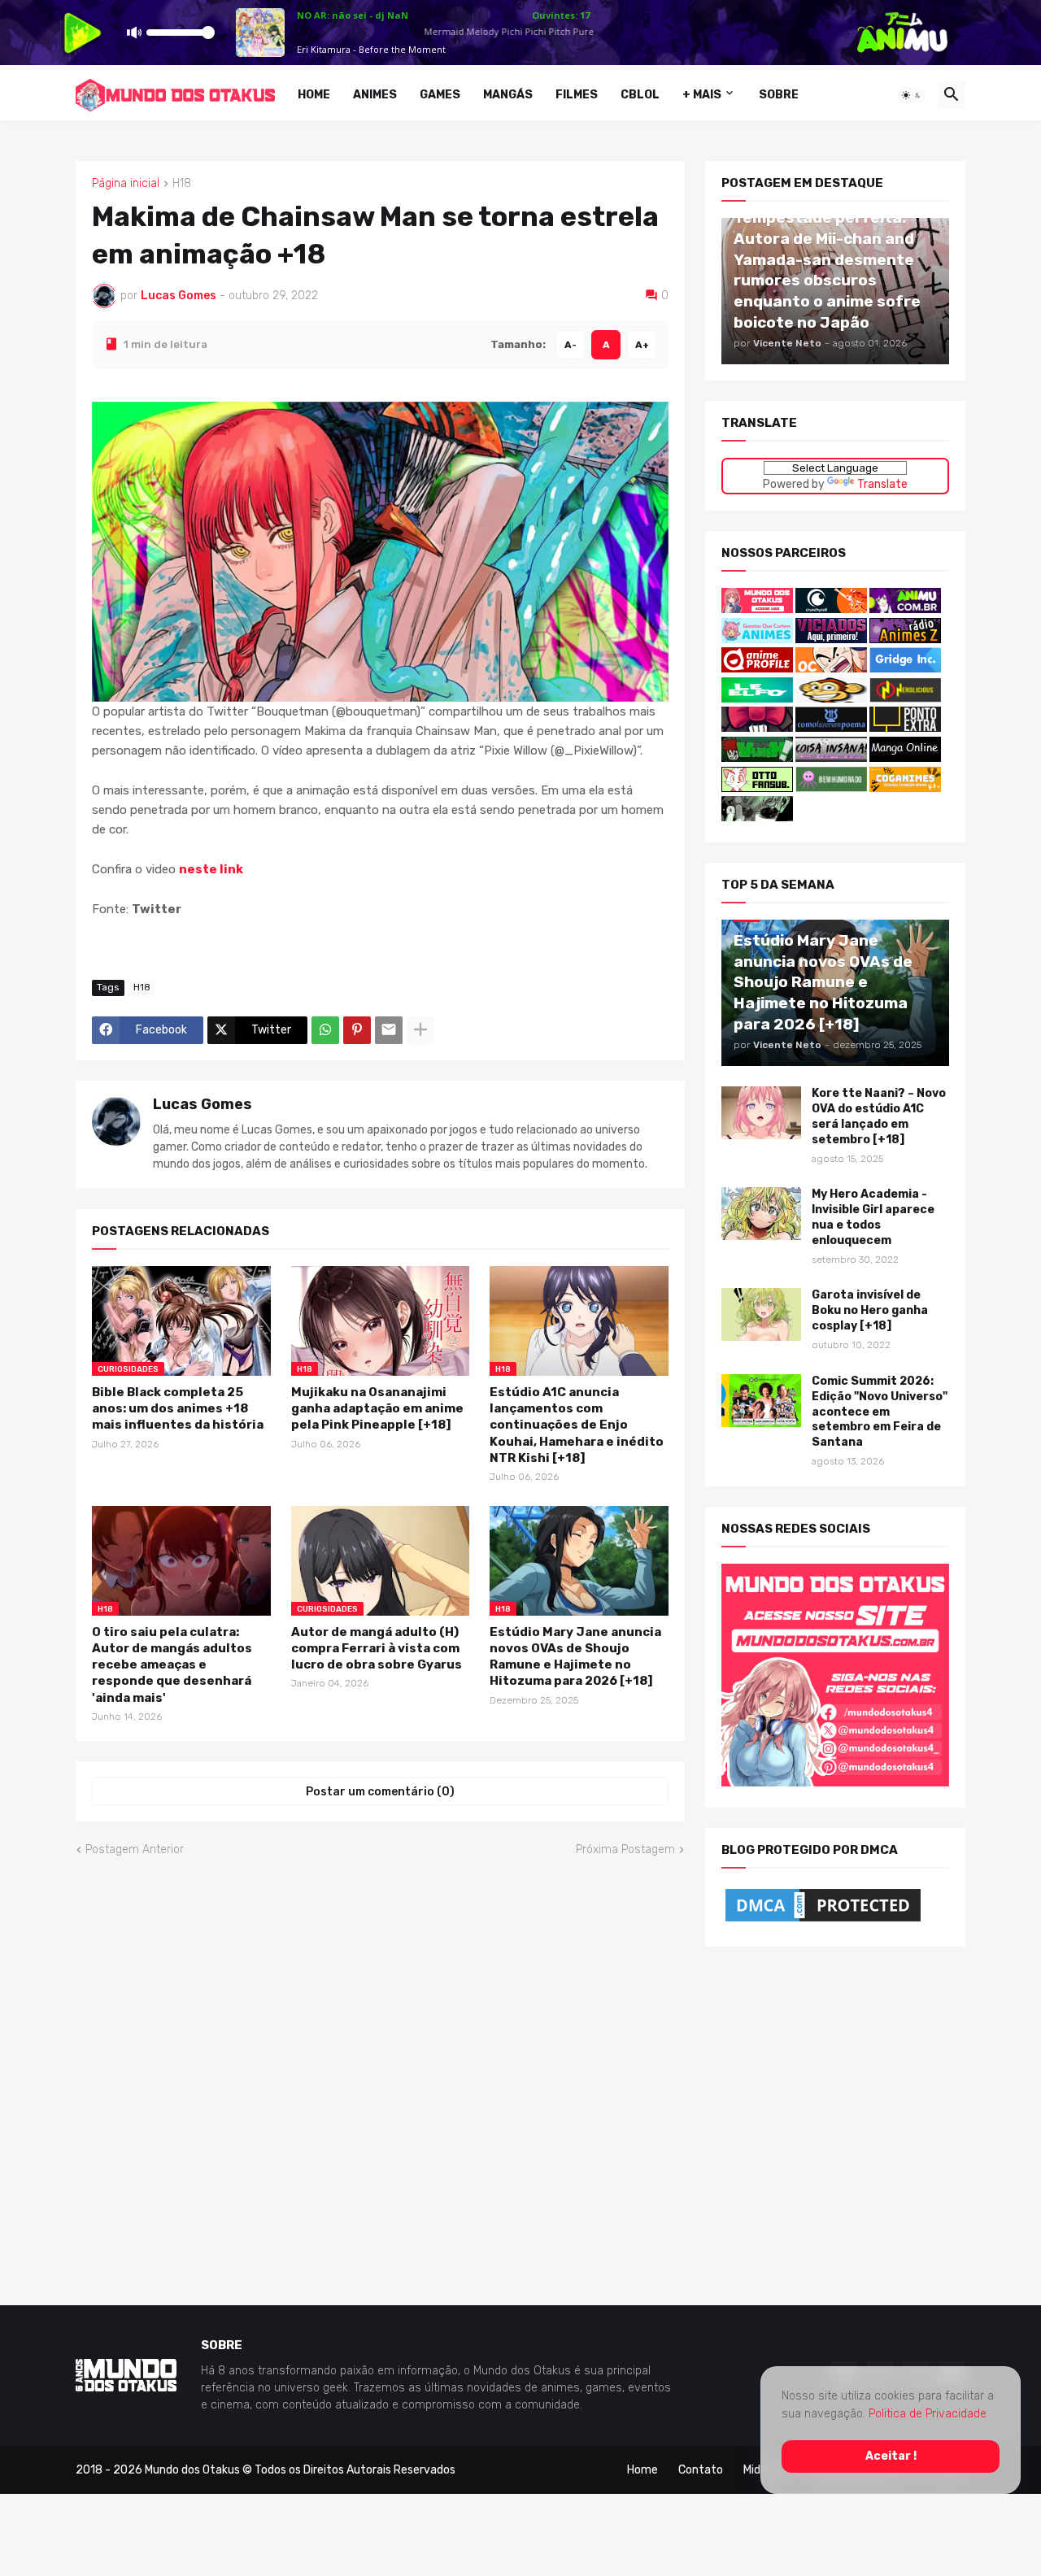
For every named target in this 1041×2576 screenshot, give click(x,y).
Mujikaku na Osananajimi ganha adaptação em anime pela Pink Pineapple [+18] (377, 1408)
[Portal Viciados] (831, 639)
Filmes (577, 95)
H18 (182, 184)
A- (571, 344)
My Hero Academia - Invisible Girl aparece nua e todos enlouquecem (873, 1217)
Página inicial (126, 184)
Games (440, 95)
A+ (642, 344)
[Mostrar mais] (420, 1030)
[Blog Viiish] (757, 758)
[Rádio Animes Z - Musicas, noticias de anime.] (905, 639)
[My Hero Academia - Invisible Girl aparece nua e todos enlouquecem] (761, 1214)
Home (314, 95)
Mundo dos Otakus (192, 2469)
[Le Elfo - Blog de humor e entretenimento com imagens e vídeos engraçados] (757, 699)
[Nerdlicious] (905, 699)
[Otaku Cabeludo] (832, 669)
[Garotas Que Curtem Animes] (758, 639)
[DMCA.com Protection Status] (823, 1921)
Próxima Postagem (625, 1849)
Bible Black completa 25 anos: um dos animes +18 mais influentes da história (178, 1408)
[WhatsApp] (325, 1030)
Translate (882, 483)
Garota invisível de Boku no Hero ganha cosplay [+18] (870, 1310)
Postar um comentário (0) (380, 1792)
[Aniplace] (757, 818)
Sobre (779, 95)
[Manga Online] (905, 758)
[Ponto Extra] (905, 728)
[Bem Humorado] (831, 788)
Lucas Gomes (203, 1104)
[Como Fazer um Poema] (831, 728)
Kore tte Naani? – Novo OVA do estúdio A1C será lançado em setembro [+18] (879, 1116)
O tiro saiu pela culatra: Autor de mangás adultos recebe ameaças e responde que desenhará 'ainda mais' (172, 1664)
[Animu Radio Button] (905, 609)
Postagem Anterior (135, 1849)
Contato (701, 2469)
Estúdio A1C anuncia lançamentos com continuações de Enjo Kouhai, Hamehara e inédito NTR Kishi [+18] (577, 1424)
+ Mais (702, 95)
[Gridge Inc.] (905, 669)
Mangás (508, 95)
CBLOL (640, 95)
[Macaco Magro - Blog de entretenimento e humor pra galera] (831, 699)
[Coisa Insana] (831, 758)
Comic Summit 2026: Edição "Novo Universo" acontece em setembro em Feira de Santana (880, 1411)
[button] (912, 95)
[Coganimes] (905, 788)
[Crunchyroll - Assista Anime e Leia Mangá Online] (831, 609)
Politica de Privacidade (928, 2414)
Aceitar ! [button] (891, 2456)
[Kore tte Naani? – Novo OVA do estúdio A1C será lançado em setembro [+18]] (761, 1113)
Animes (375, 95)
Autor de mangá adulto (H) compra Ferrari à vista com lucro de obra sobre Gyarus (377, 1648)
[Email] (389, 1030)
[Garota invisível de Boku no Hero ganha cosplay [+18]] (761, 1314)
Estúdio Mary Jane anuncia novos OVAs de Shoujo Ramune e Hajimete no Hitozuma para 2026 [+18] (575, 1656)
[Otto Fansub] (757, 788)
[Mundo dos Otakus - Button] (758, 609)
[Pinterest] (357, 1030)
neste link (211, 869)
